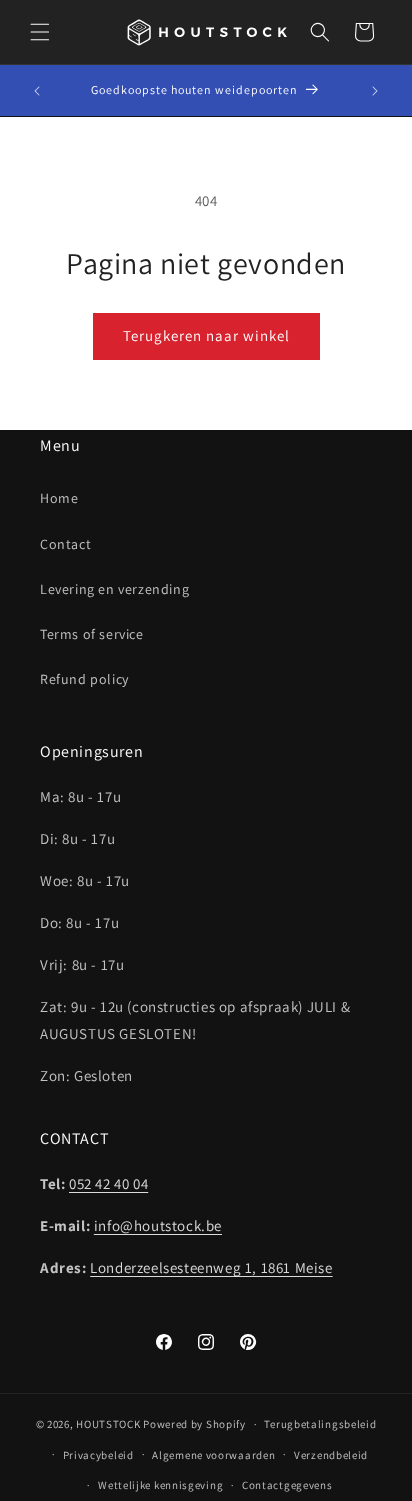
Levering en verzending (114, 589)
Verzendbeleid (331, 1455)
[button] (40, 32)
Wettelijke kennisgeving (160, 1485)
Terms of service (92, 634)
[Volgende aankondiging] (375, 91)
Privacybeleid (98, 1455)
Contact (65, 544)
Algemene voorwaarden (213, 1455)
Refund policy (84, 679)
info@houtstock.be (158, 1225)
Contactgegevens (287, 1485)
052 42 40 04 (108, 1183)
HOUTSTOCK (108, 1424)
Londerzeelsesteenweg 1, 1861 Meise (211, 1267)
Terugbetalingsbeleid (320, 1424)
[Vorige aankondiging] (37, 91)
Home (59, 498)
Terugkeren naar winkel (206, 335)
